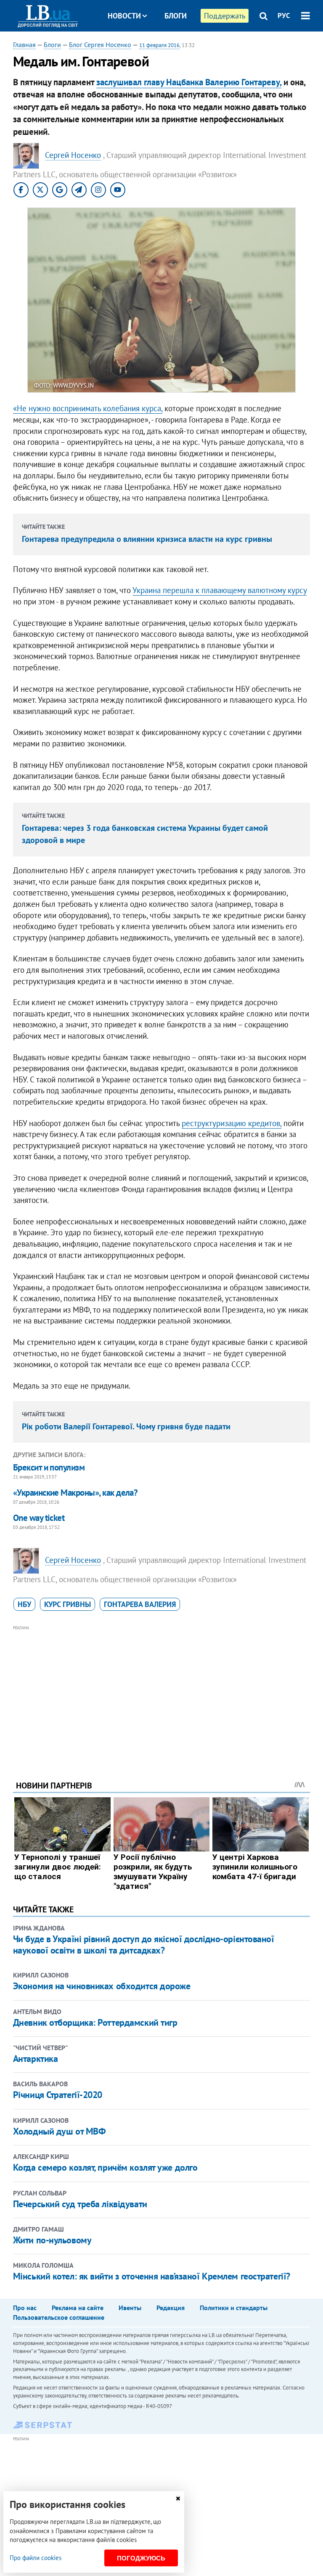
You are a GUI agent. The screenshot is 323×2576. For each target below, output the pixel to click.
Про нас (25, 2308)
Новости (124, 16)
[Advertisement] (162, 1691)
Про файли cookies (36, 2558)
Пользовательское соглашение (59, 2317)
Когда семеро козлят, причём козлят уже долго (105, 2167)
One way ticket (39, 1518)
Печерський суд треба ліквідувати (80, 2204)
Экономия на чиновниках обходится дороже (102, 1986)
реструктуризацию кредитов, (232, 1123)
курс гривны (68, 1604)
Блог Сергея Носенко (100, 45)
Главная (24, 45)
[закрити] (178, 2499)
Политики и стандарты (234, 2308)
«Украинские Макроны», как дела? (75, 1493)
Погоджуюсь (141, 2558)
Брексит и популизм (49, 1467)
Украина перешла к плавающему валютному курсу (220, 590)
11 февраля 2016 (159, 45)
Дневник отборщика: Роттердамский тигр (95, 2022)
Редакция (171, 2308)
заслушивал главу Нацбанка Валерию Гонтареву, (189, 82)
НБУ (24, 1604)
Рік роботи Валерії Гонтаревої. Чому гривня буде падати (126, 1426)
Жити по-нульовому (52, 2240)
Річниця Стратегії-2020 (58, 2095)
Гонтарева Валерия (140, 1604)
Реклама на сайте (78, 2308)
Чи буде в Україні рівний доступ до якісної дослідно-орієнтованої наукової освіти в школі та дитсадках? (144, 1944)
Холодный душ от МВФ (60, 2131)
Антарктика (36, 2059)
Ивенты (130, 2308)
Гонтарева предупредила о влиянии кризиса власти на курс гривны (147, 539)
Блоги (176, 16)
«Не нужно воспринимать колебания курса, (88, 408)
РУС (284, 16)
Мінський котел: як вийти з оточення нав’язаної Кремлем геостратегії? (152, 2276)
